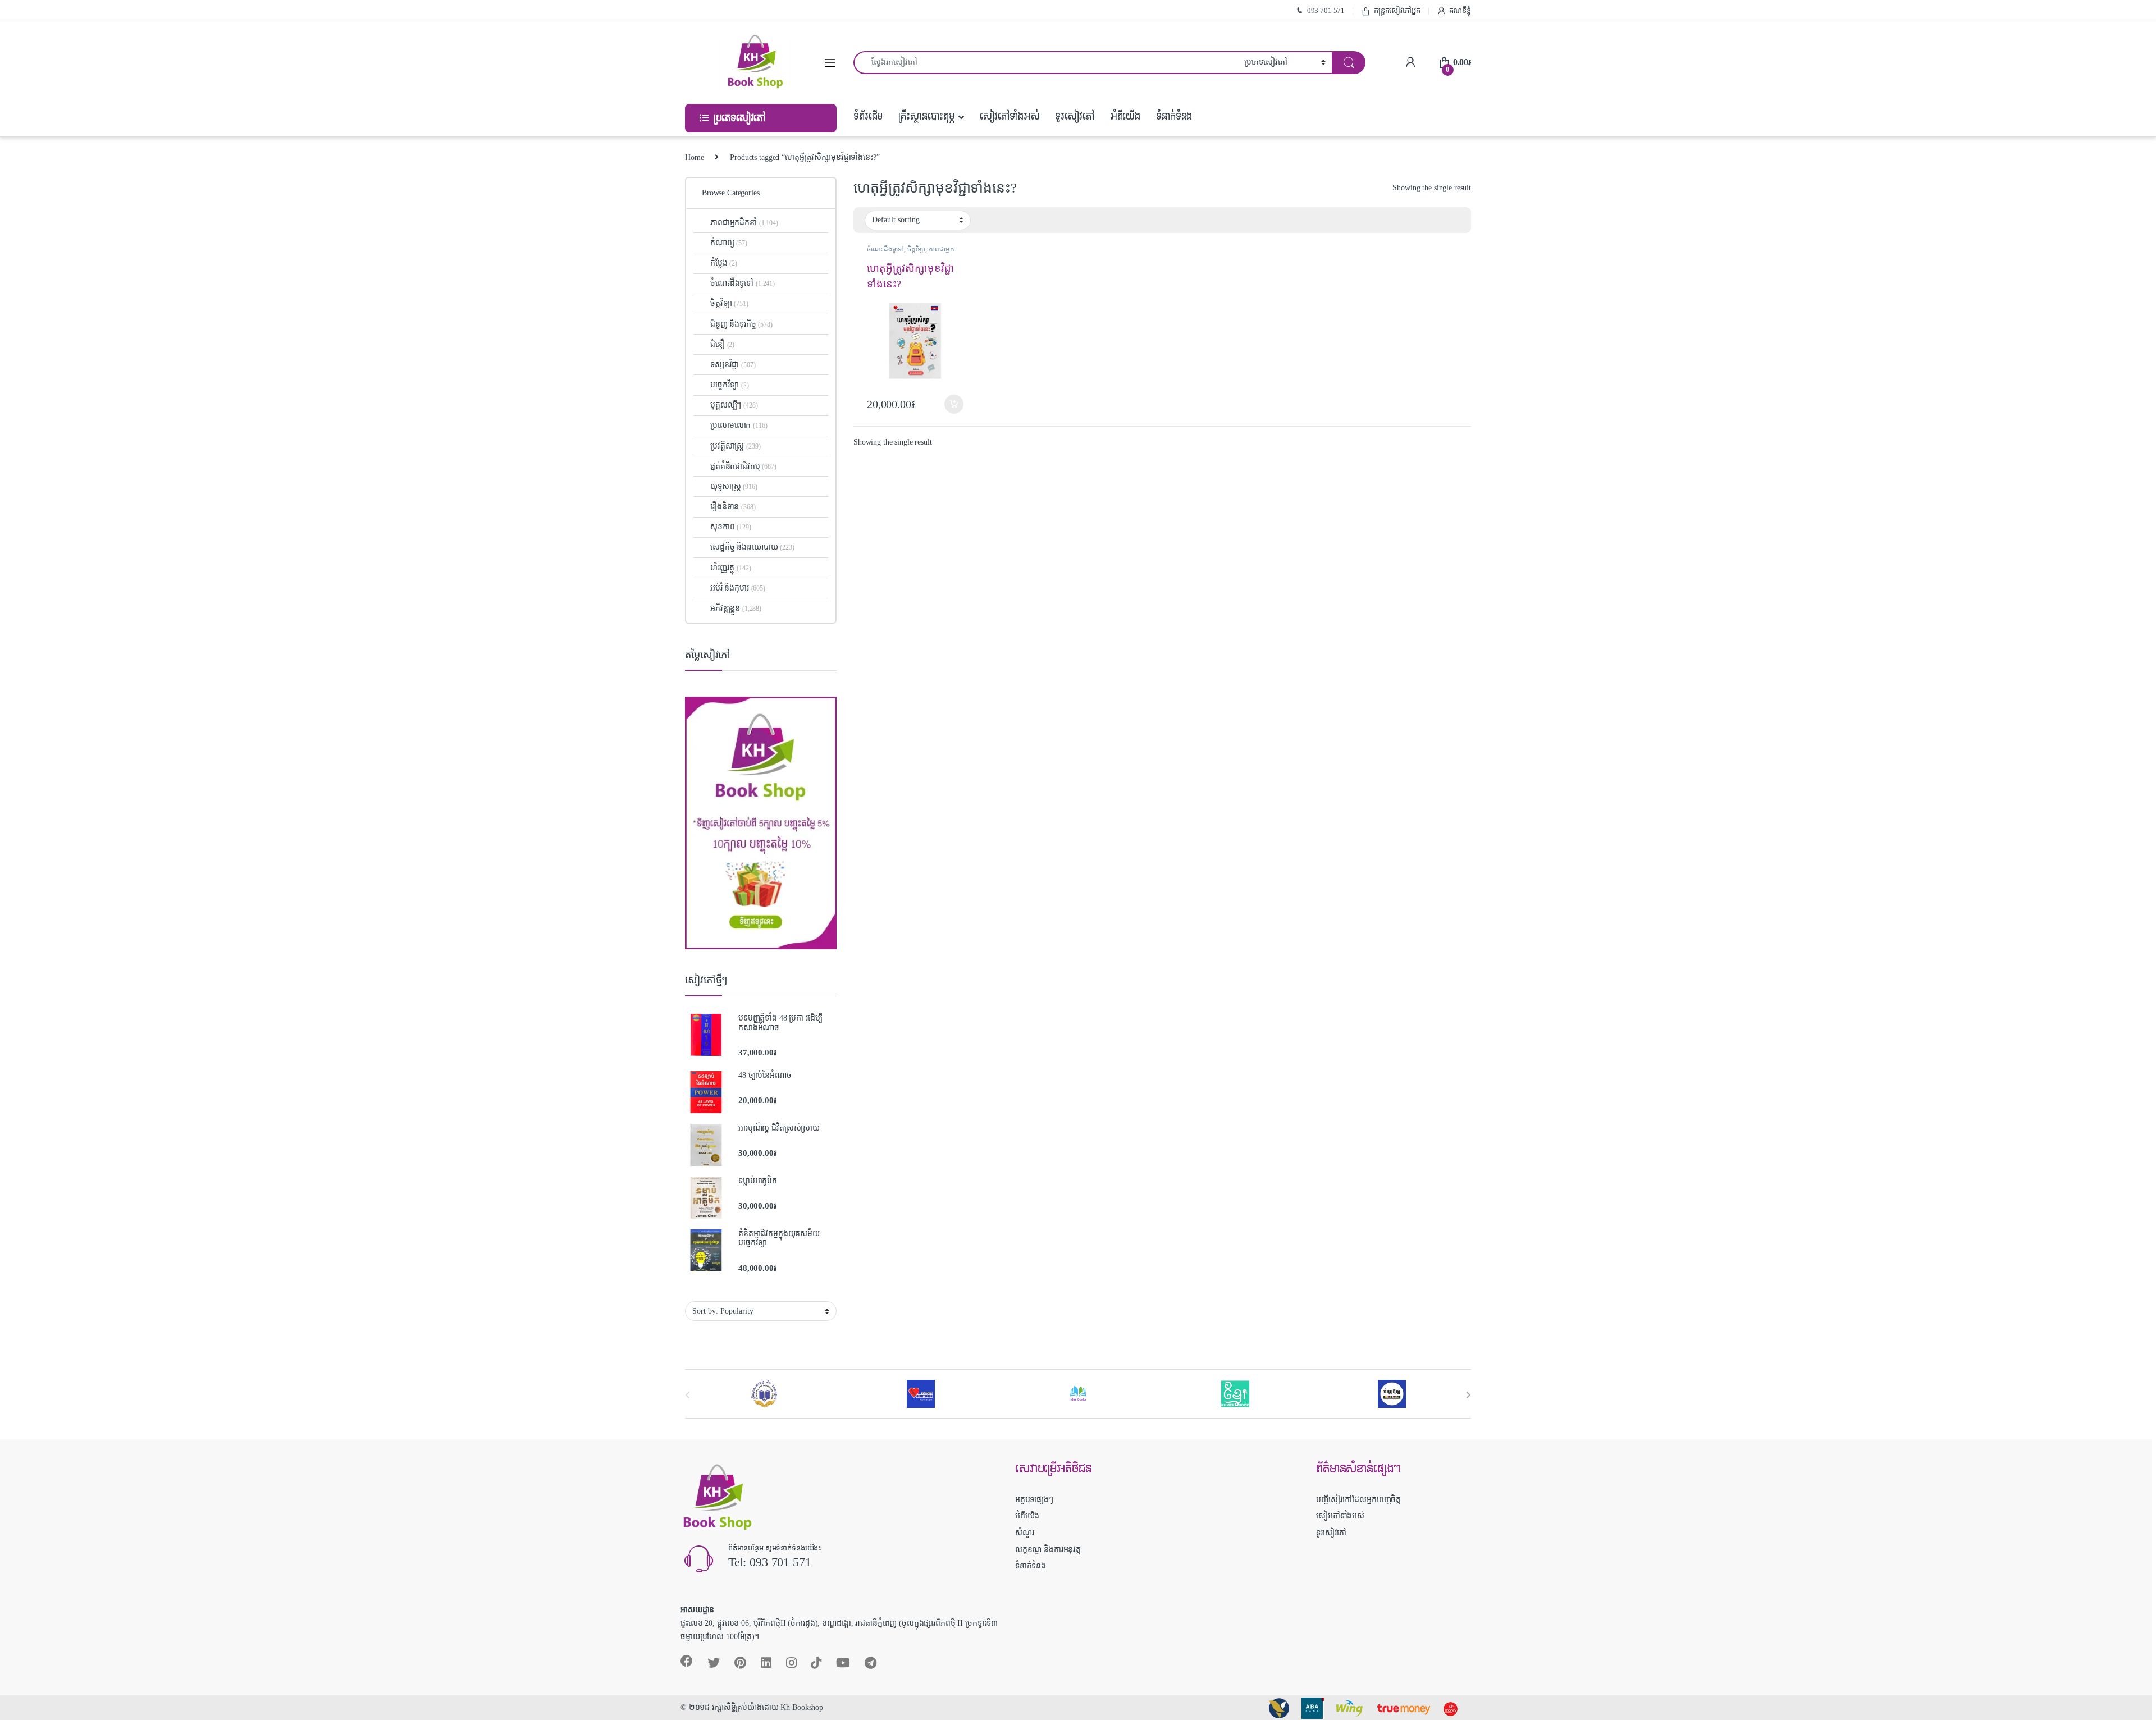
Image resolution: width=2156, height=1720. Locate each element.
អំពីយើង (1125, 116)
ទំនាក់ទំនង (1174, 116)
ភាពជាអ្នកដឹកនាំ (744, 223)
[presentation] (1468, 1395)
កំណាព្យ (729, 243)
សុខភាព (731, 527)
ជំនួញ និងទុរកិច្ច (741, 324)
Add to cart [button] (954, 404)
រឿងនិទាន (733, 507)
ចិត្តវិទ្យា (916, 249)
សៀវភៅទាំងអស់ (1010, 116)
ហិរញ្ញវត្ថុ (730, 568)
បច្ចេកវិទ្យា (730, 385)
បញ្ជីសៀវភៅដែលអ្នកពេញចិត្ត (1358, 1500)
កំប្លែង (724, 263)
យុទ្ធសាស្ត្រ (734, 486)
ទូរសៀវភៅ (1074, 116)
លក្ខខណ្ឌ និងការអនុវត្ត (1048, 1550)
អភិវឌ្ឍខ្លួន (736, 608)
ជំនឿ (722, 344)
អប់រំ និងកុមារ (738, 588)
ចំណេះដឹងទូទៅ (885, 249)
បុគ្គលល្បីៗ (734, 405)
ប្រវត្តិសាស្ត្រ (735, 446)
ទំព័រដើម (868, 116)
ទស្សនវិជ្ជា (733, 365)
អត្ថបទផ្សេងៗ (1034, 1500)
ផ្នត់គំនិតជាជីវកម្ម (743, 466)
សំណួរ (1025, 1533)
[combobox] (1046, 63)
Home (694, 157)
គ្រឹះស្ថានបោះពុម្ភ (926, 116)
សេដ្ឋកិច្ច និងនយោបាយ (752, 547)
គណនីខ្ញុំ (1460, 10)
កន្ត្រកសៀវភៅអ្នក (1397, 10)
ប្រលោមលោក (739, 425)
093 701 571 (1326, 10)
